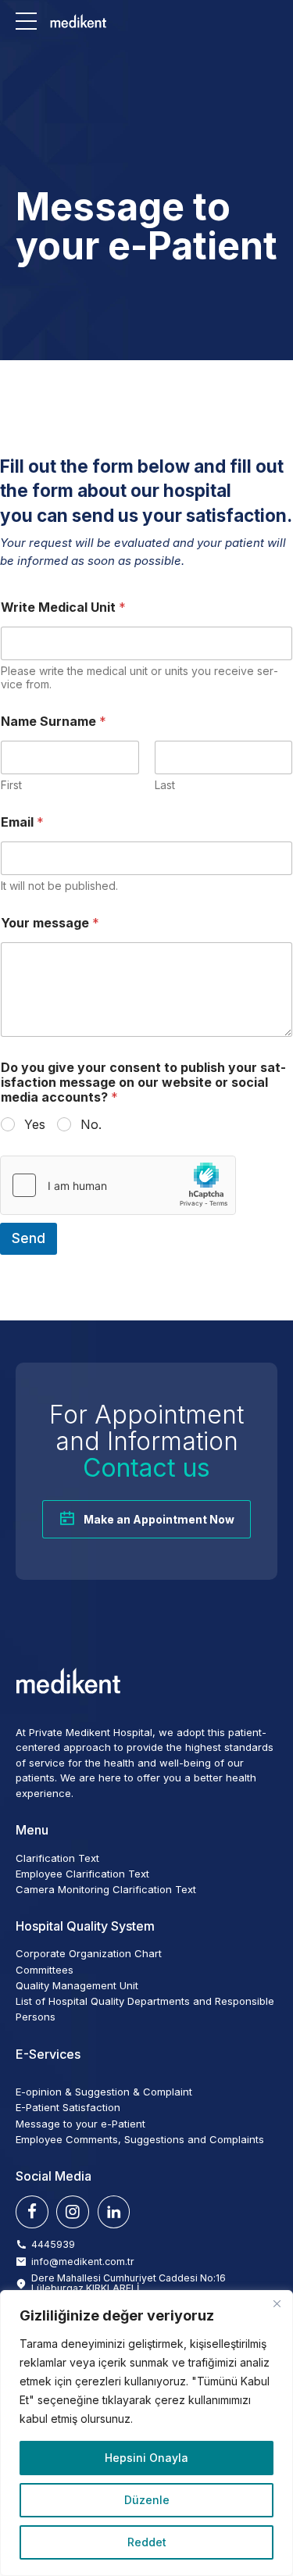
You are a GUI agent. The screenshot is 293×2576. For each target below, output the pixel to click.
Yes (35, 1124)
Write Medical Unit (63, 607)
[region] (146, 2433)
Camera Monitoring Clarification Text (106, 1889)
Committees (45, 1970)
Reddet (147, 2542)
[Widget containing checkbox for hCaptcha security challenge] (118, 1185)
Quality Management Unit (77, 1985)
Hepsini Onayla (146, 2458)
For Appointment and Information (146, 1441)
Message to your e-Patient (80, 2124)
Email (22, 822)
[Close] (277, 2303)
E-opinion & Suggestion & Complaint (104, 2092)
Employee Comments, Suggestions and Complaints (140, 2139)
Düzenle (147, 2500)
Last (165, 785)
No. (91, 1124)
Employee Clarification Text (82, 1874)
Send (29, 1238)
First (11, 785)
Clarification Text (57, 1858)
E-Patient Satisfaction (68, 2107)
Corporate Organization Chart (89, 1953)
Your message (50, 923)
